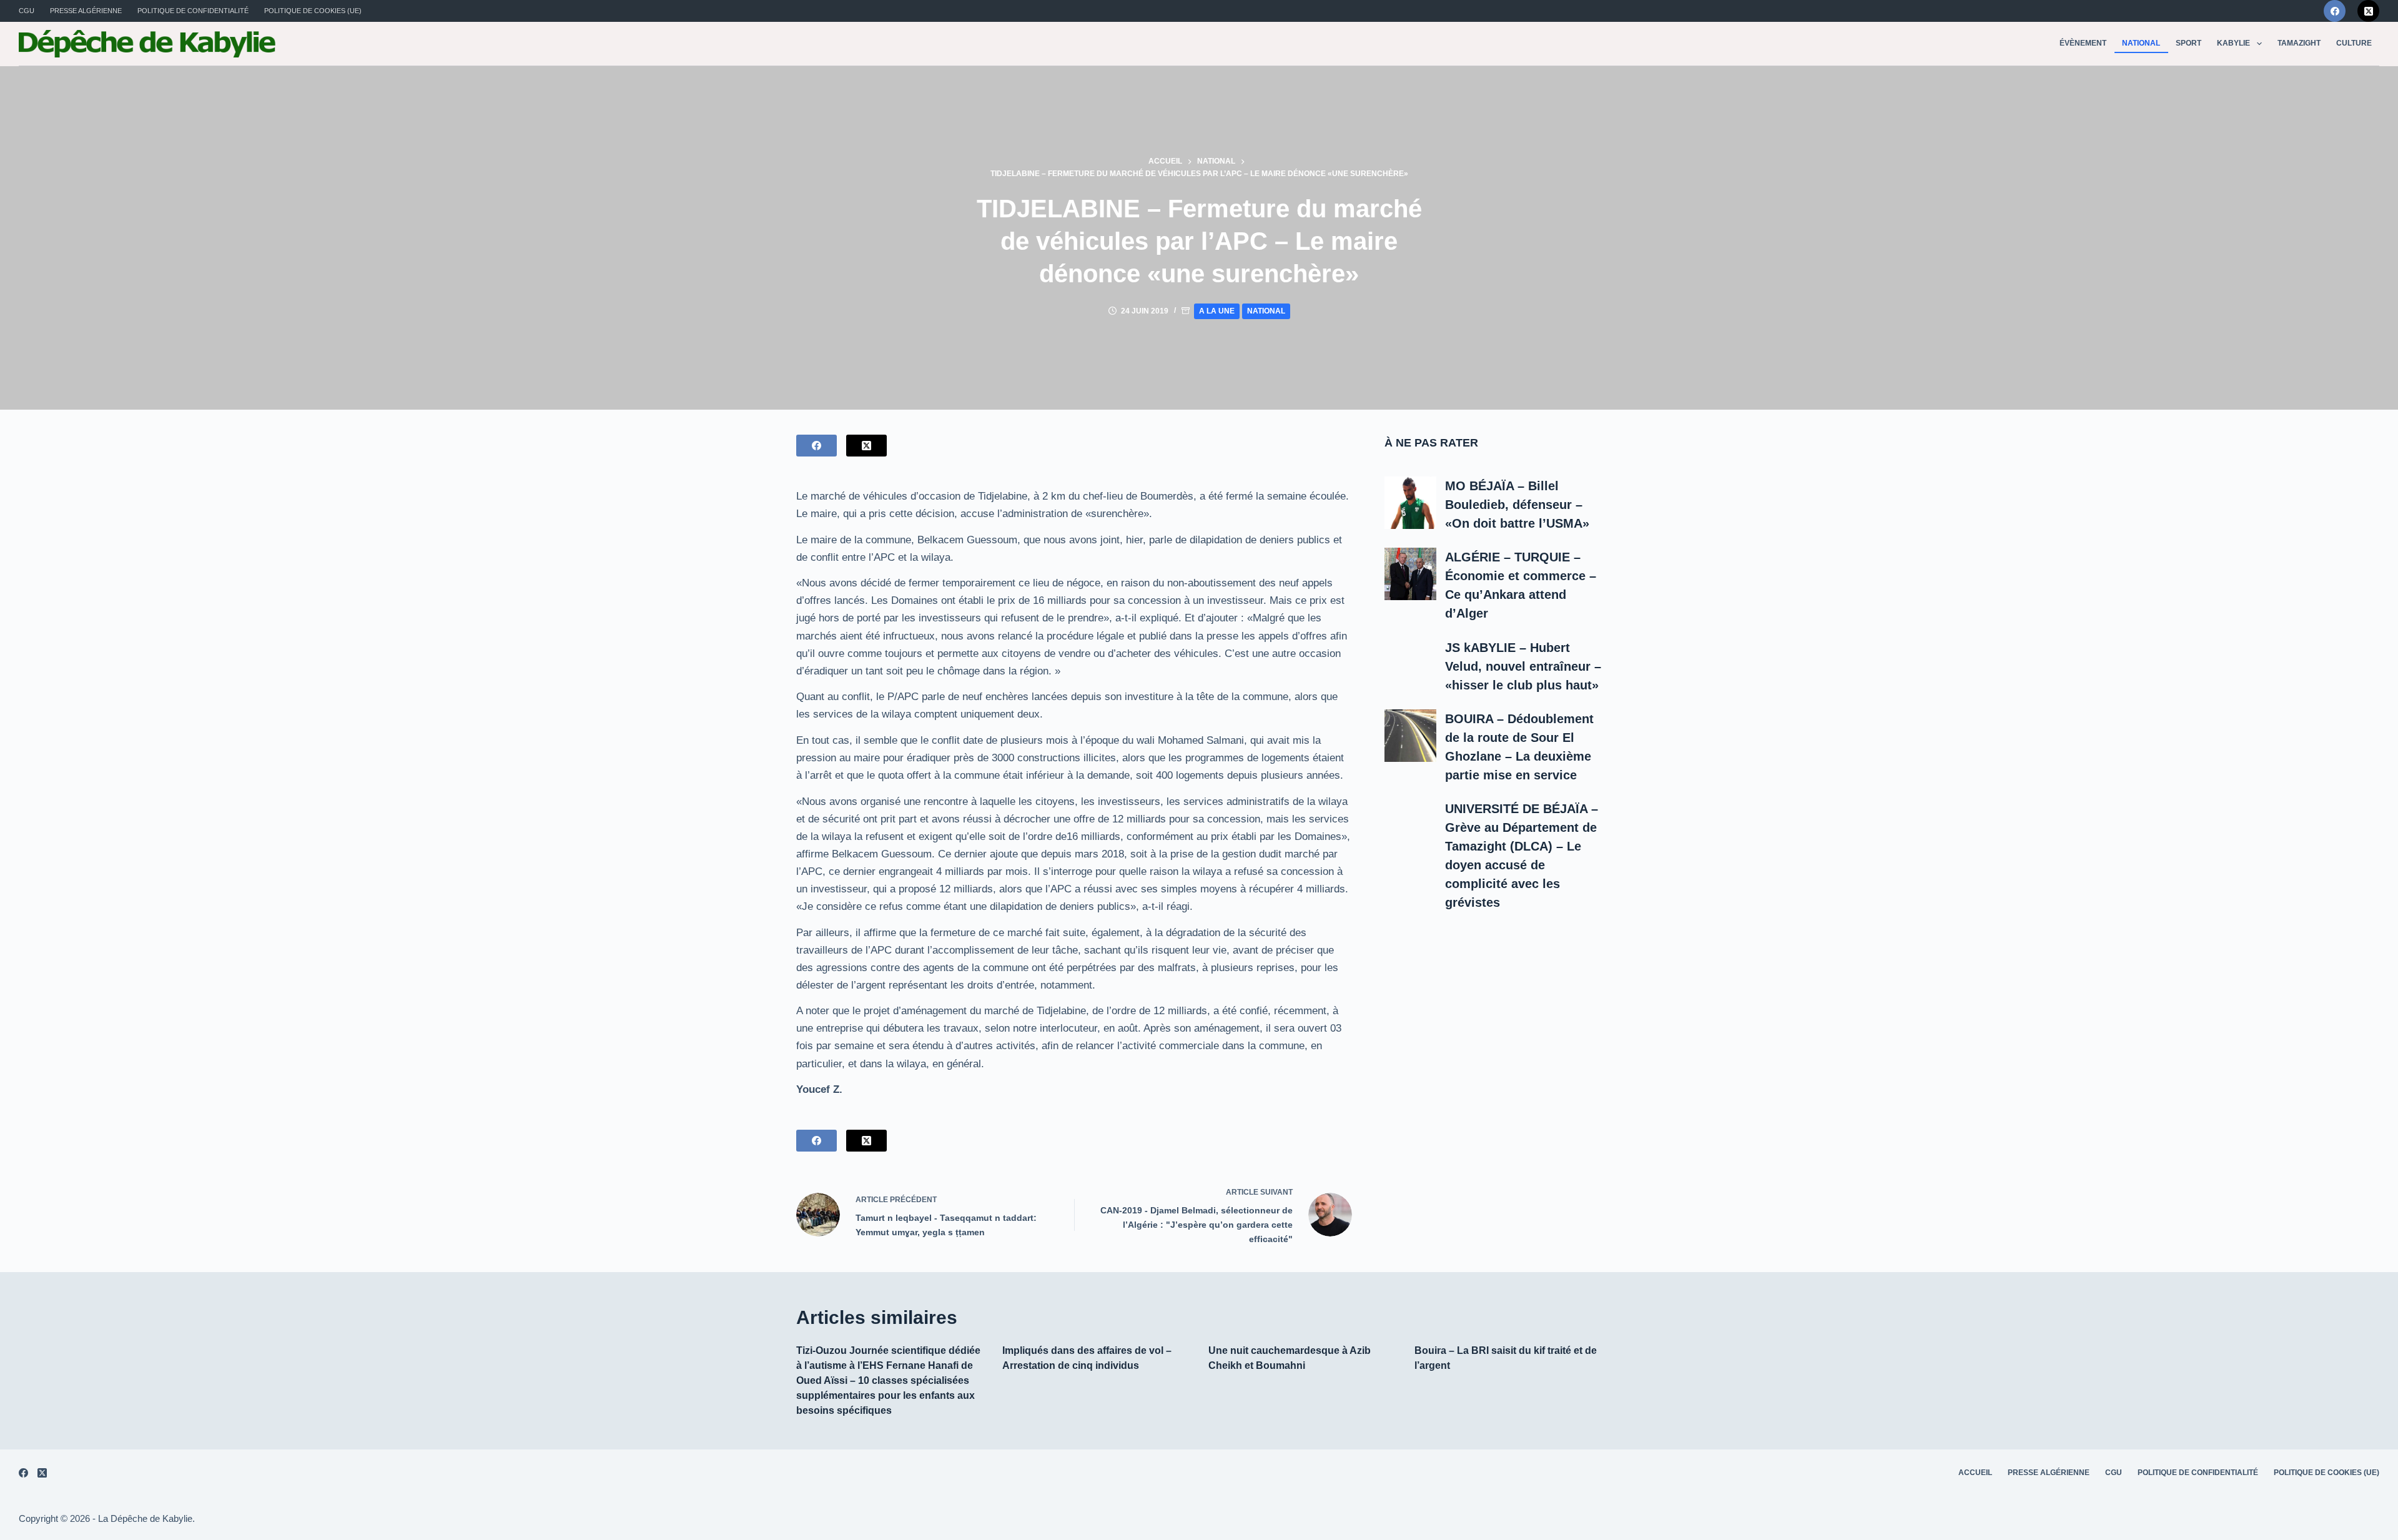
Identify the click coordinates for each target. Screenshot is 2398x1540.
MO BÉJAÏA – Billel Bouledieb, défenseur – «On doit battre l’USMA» (1517, 505)
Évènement (2083, 43)
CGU (27, 11)
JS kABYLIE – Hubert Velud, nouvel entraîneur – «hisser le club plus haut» (1523, 666)
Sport (2188, 43)
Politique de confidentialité (193, 11)
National (2141, 43)
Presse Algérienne (86, 11)
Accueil (1975, 1473)
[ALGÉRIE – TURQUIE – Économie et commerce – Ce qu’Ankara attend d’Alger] (1411, 574)
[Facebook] (2335, 11)
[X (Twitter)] (2368, 11)
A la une (1217, 311)
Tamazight (2299, 43)
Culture (2354, 43)
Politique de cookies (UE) (313, 11)
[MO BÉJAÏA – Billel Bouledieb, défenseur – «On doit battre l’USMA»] (1411, 503)
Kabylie (2233, 43)
